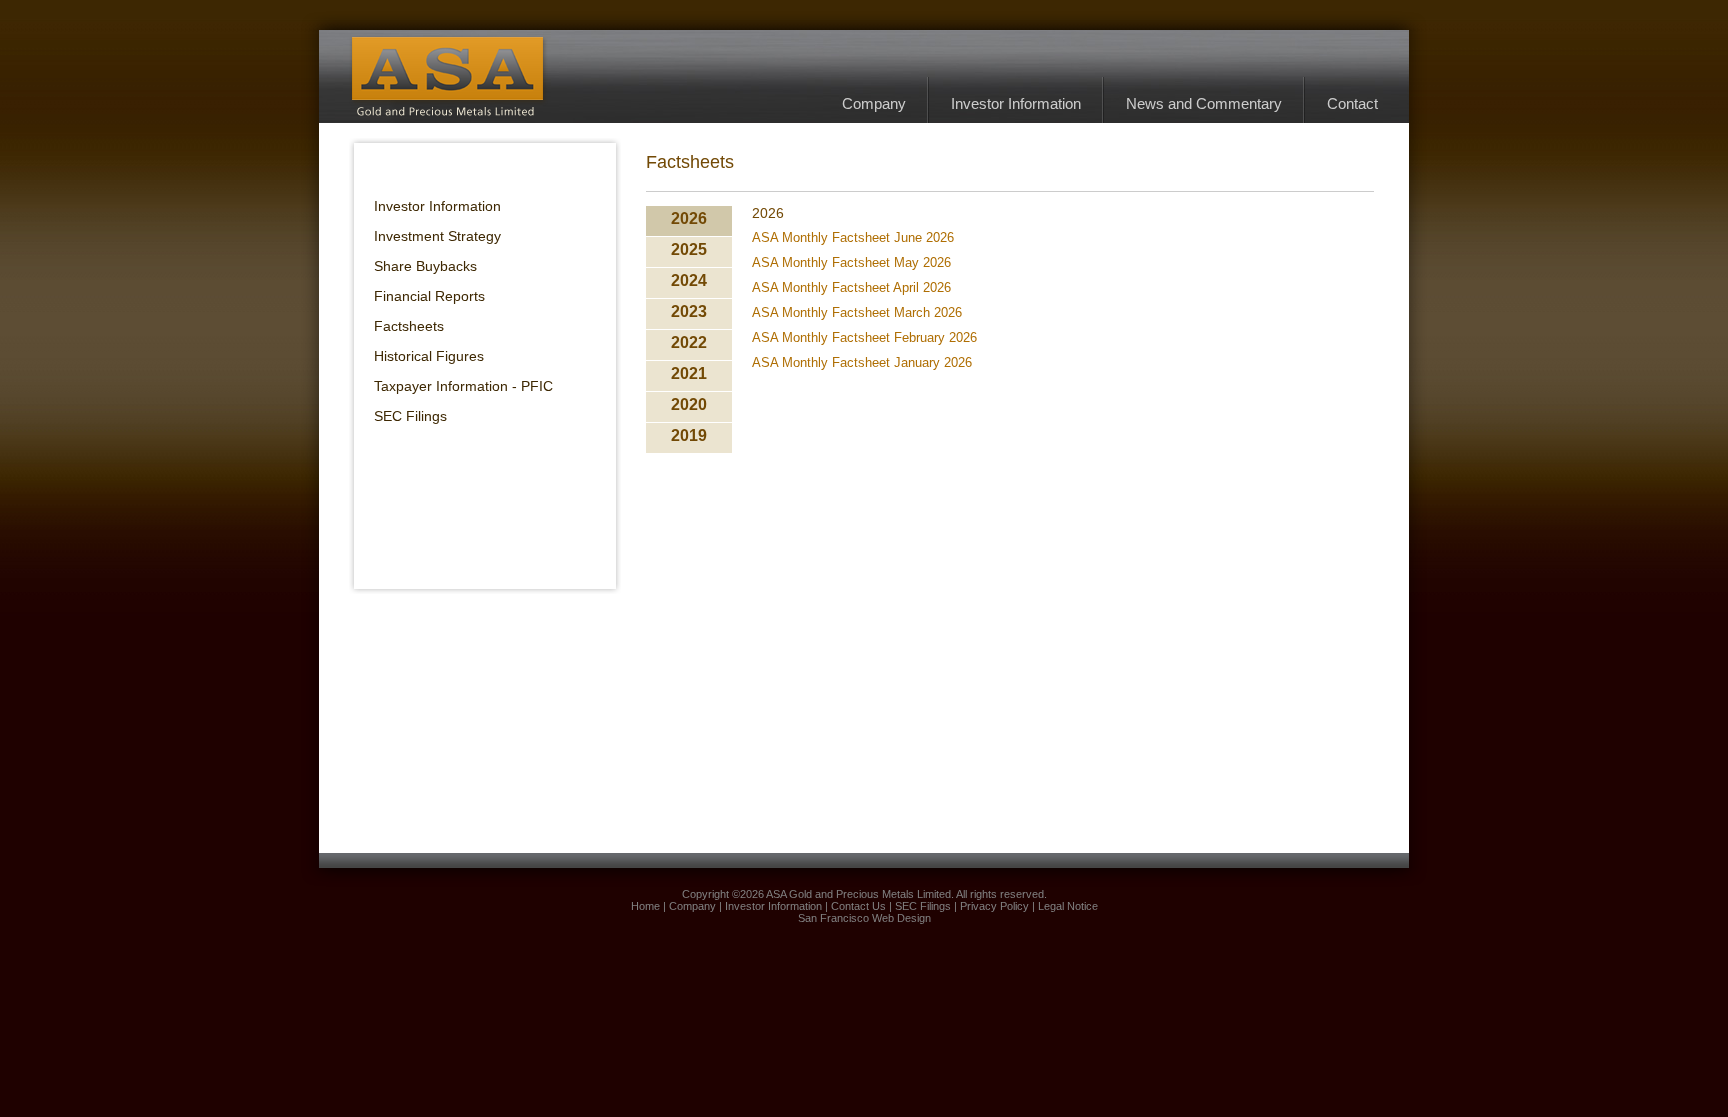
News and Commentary (1204, 103)
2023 (689, 311)
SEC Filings (410, 416)
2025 (689, 249)
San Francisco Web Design (864, 918)
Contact (1352, 103)
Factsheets (409, 326)
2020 (689, 404)
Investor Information (1016, 103)
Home (645, 906)
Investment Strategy (437, 236)
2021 (689, 373)
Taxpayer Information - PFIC (463, 386)
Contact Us (858, 906)
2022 (689, 342)
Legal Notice (1068, 906)
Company (874, 103)
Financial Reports (429, 296)
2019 (689, 435)
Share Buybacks (425, 266)
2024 (689, 280)
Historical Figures (429, 356)
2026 (689, 218)
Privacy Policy (994, 906)
